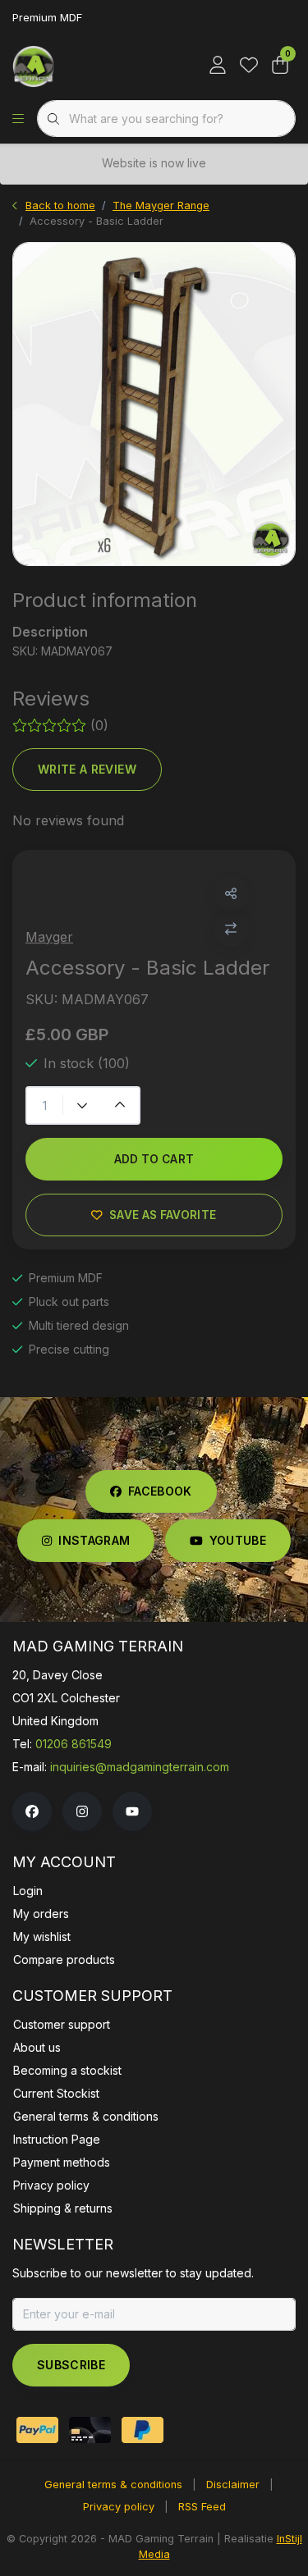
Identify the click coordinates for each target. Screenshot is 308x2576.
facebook (160, 1491)
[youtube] (132, 1811)
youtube (238, 1540)
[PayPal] (37, 2430)
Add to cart (154, 1159)
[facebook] (32, 1811)
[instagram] (82, 1811)
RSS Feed (202, 2507)
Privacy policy (119, 2507)
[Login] (218, 66)
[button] (231, 894)
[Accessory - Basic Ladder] (154, 404)
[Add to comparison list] (231, 929)
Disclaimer (233, 2485)
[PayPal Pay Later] (143, 2430)
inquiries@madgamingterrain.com (140, 1767)
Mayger (49, 937)
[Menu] (18, 119)
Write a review (87, 769)
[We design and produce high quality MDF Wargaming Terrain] (34, 66)
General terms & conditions (113, 2485)
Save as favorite (163, 1215)
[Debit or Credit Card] (90, 2430)
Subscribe (71, 2365)
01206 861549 (74, 1744)
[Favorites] (249, 66)
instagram (94, 1540)
